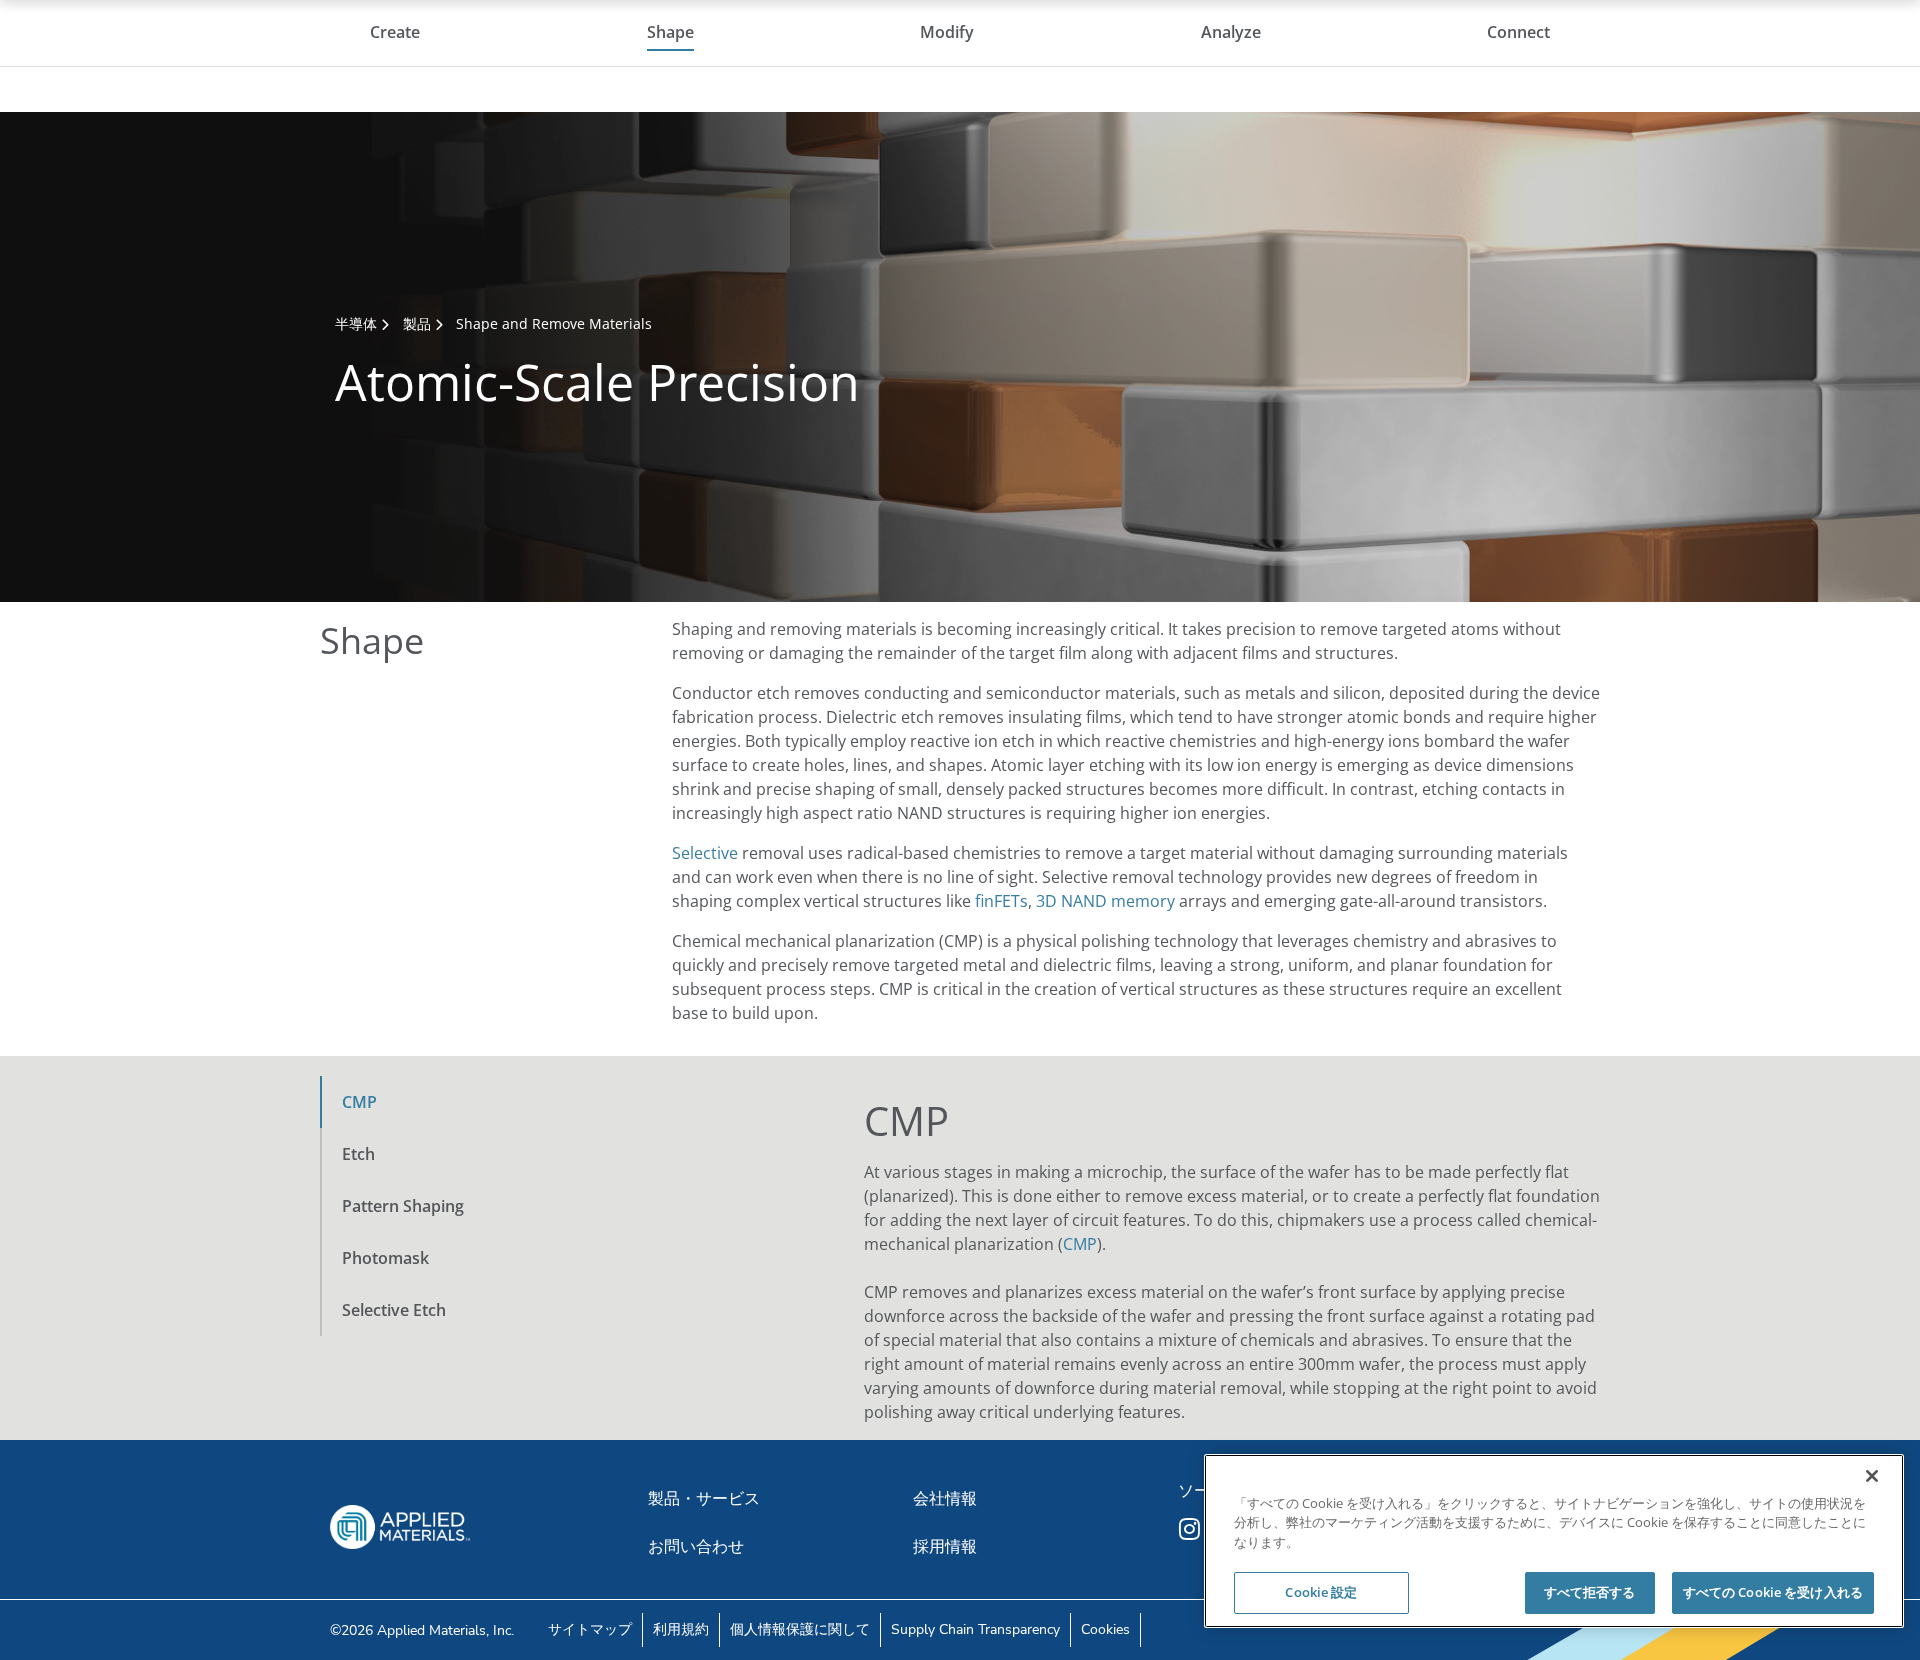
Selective (705, 853)
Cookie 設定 (1321, 1592)
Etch (358, 1154)
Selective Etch (394, 1310)
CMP (359, 1102)
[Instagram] (1192, 1529)
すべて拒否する (1590, 1592)
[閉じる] (1872, 1476)
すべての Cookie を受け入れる (1773, 1592)
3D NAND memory (1105, 901)
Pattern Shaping (403, 1206)
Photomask (385, 1258)
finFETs (1001, 901)
